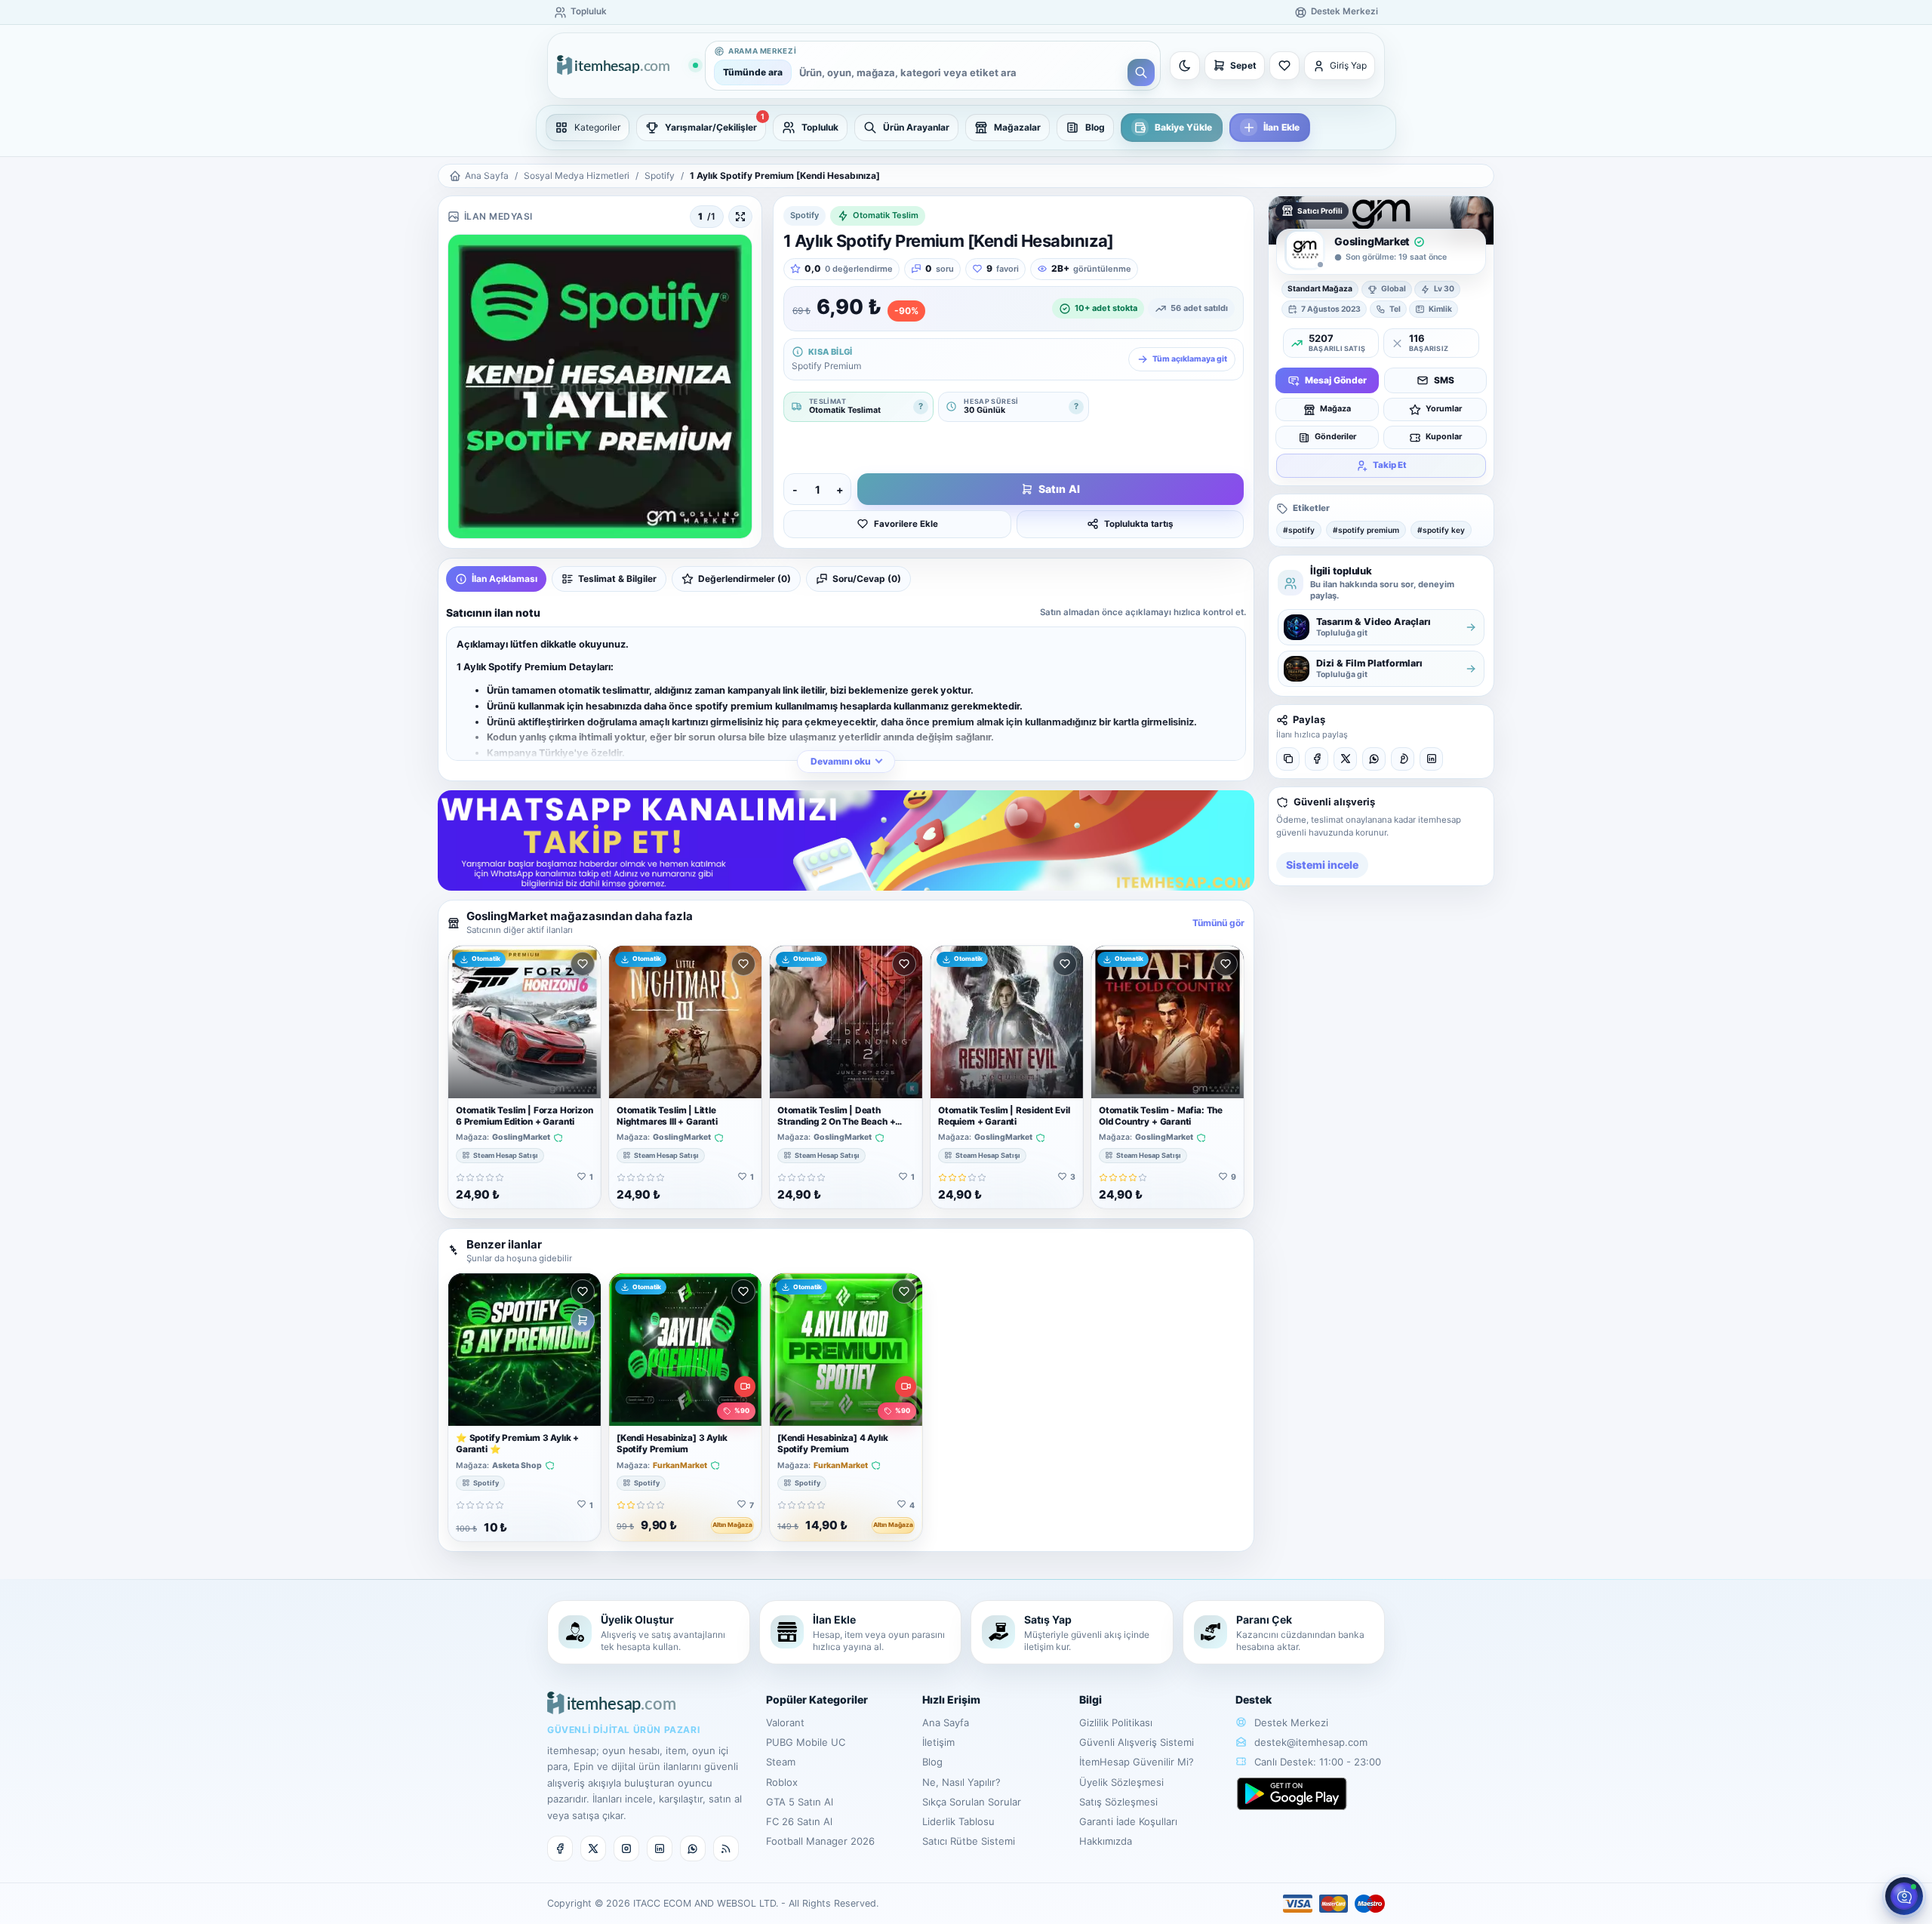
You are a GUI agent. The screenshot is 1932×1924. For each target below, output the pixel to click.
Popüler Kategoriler (817, 1699)
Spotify (660, 175)
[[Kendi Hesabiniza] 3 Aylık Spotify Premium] (685, 1350)
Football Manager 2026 (820, 1841)
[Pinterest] (1403, 759)
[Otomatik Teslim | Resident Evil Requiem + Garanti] (1007, 1022)
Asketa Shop (517, 1466)
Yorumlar (1444, 409)
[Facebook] (1317, 759)
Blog (932, 1762)
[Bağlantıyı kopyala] (1288, 759)
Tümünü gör (1218, 923)
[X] (1345, 759)
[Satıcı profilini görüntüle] (1305, 250)
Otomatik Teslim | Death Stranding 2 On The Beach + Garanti (836, 1122)
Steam (781, 1762)
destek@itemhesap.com (1311, 1742)
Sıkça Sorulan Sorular (972, 1802)
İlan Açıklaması (505, 579)
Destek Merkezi (1290, 1722)
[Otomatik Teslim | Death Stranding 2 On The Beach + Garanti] (846, 1022)
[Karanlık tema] (1185, 66)
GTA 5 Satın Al (800, 1802)
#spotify (1299, 530)
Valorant (785, 1722)
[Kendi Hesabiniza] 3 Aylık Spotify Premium (672, 1444)
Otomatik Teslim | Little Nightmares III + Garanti (667, 1116)
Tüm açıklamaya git (1190, 359)
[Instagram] (626, 1849)
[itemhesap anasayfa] (627, 66)
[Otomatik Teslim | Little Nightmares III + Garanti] (685, 1022)
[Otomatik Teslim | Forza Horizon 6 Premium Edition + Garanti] (525, 1022)
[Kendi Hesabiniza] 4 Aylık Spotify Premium (832, 1444)
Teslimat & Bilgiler (617, 579)
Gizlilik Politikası (1116, 1722)
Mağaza (1335, 409)
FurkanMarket (680, 1466)
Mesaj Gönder (1336, 380)
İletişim (938, 1742)
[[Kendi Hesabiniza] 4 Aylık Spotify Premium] (846, 1350)
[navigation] (966, 128)
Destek (1254, 1699)
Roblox (782, 1782)
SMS (1444, 380)
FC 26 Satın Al (799, 1821)
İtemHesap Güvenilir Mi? (1137, 1762)
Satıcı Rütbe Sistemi (969, 1841)
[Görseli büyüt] (740, 217)
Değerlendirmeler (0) (744, 579)
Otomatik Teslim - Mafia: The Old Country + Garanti (1161, 1116)
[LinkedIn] (1431, 759)
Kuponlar (1444, 437)
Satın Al (1059, 489)
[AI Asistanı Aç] (1904, 1896)
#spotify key (1441, 530)
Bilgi (1091, 1699)
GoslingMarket (521, 1137)
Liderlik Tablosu (958, 1821)
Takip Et (1390, 465)
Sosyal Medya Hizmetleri (577, 175)
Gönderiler (1335, 437)
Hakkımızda (1106, 1841)
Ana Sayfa (487, 175)
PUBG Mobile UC (806, 1742)
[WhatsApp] (1374, 759)
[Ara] (1141, 72)
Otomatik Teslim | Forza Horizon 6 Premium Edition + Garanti (525, 1116)
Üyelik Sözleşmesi (1121, 1782)
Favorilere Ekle (906, 524)
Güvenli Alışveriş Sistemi (1137, 1742)
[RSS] (726, 1849)
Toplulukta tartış (1138, 524)
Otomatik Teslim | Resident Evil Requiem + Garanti (1004, 1116)
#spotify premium (1366, 530)
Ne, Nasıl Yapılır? (961, 1782)
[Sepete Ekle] (583, 1320)
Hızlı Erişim (951, 1699)
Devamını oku (841, 761)
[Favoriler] (1284, 66)
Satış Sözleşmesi (1118, 1802)
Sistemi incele (1322, 865)
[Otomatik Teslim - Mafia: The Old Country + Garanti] (1168, 1022)
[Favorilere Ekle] (583, 964)
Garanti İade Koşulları (1128, 1821)
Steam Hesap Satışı (506, 1155)
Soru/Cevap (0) (867, 579)
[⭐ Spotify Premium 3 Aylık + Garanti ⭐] (525, 1350)
